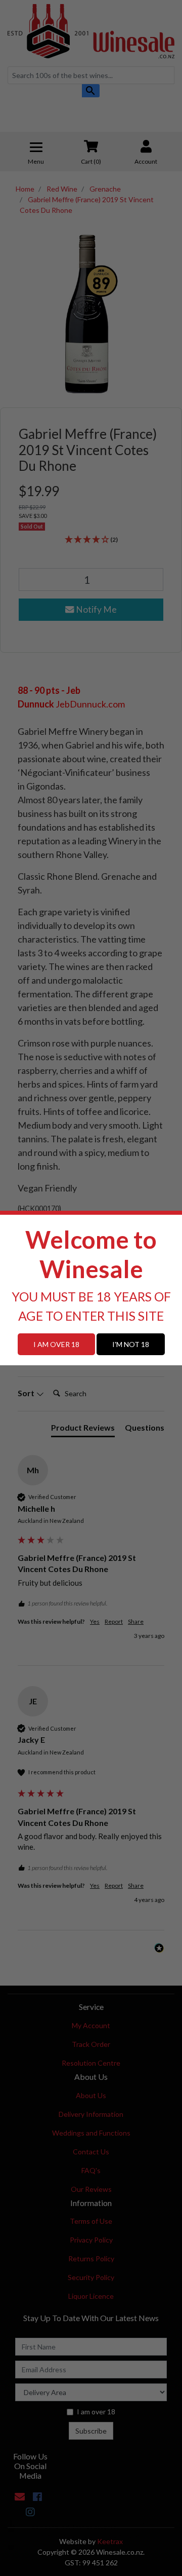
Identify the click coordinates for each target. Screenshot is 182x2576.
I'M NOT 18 (131, 1344)
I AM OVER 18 (56, 1344)
